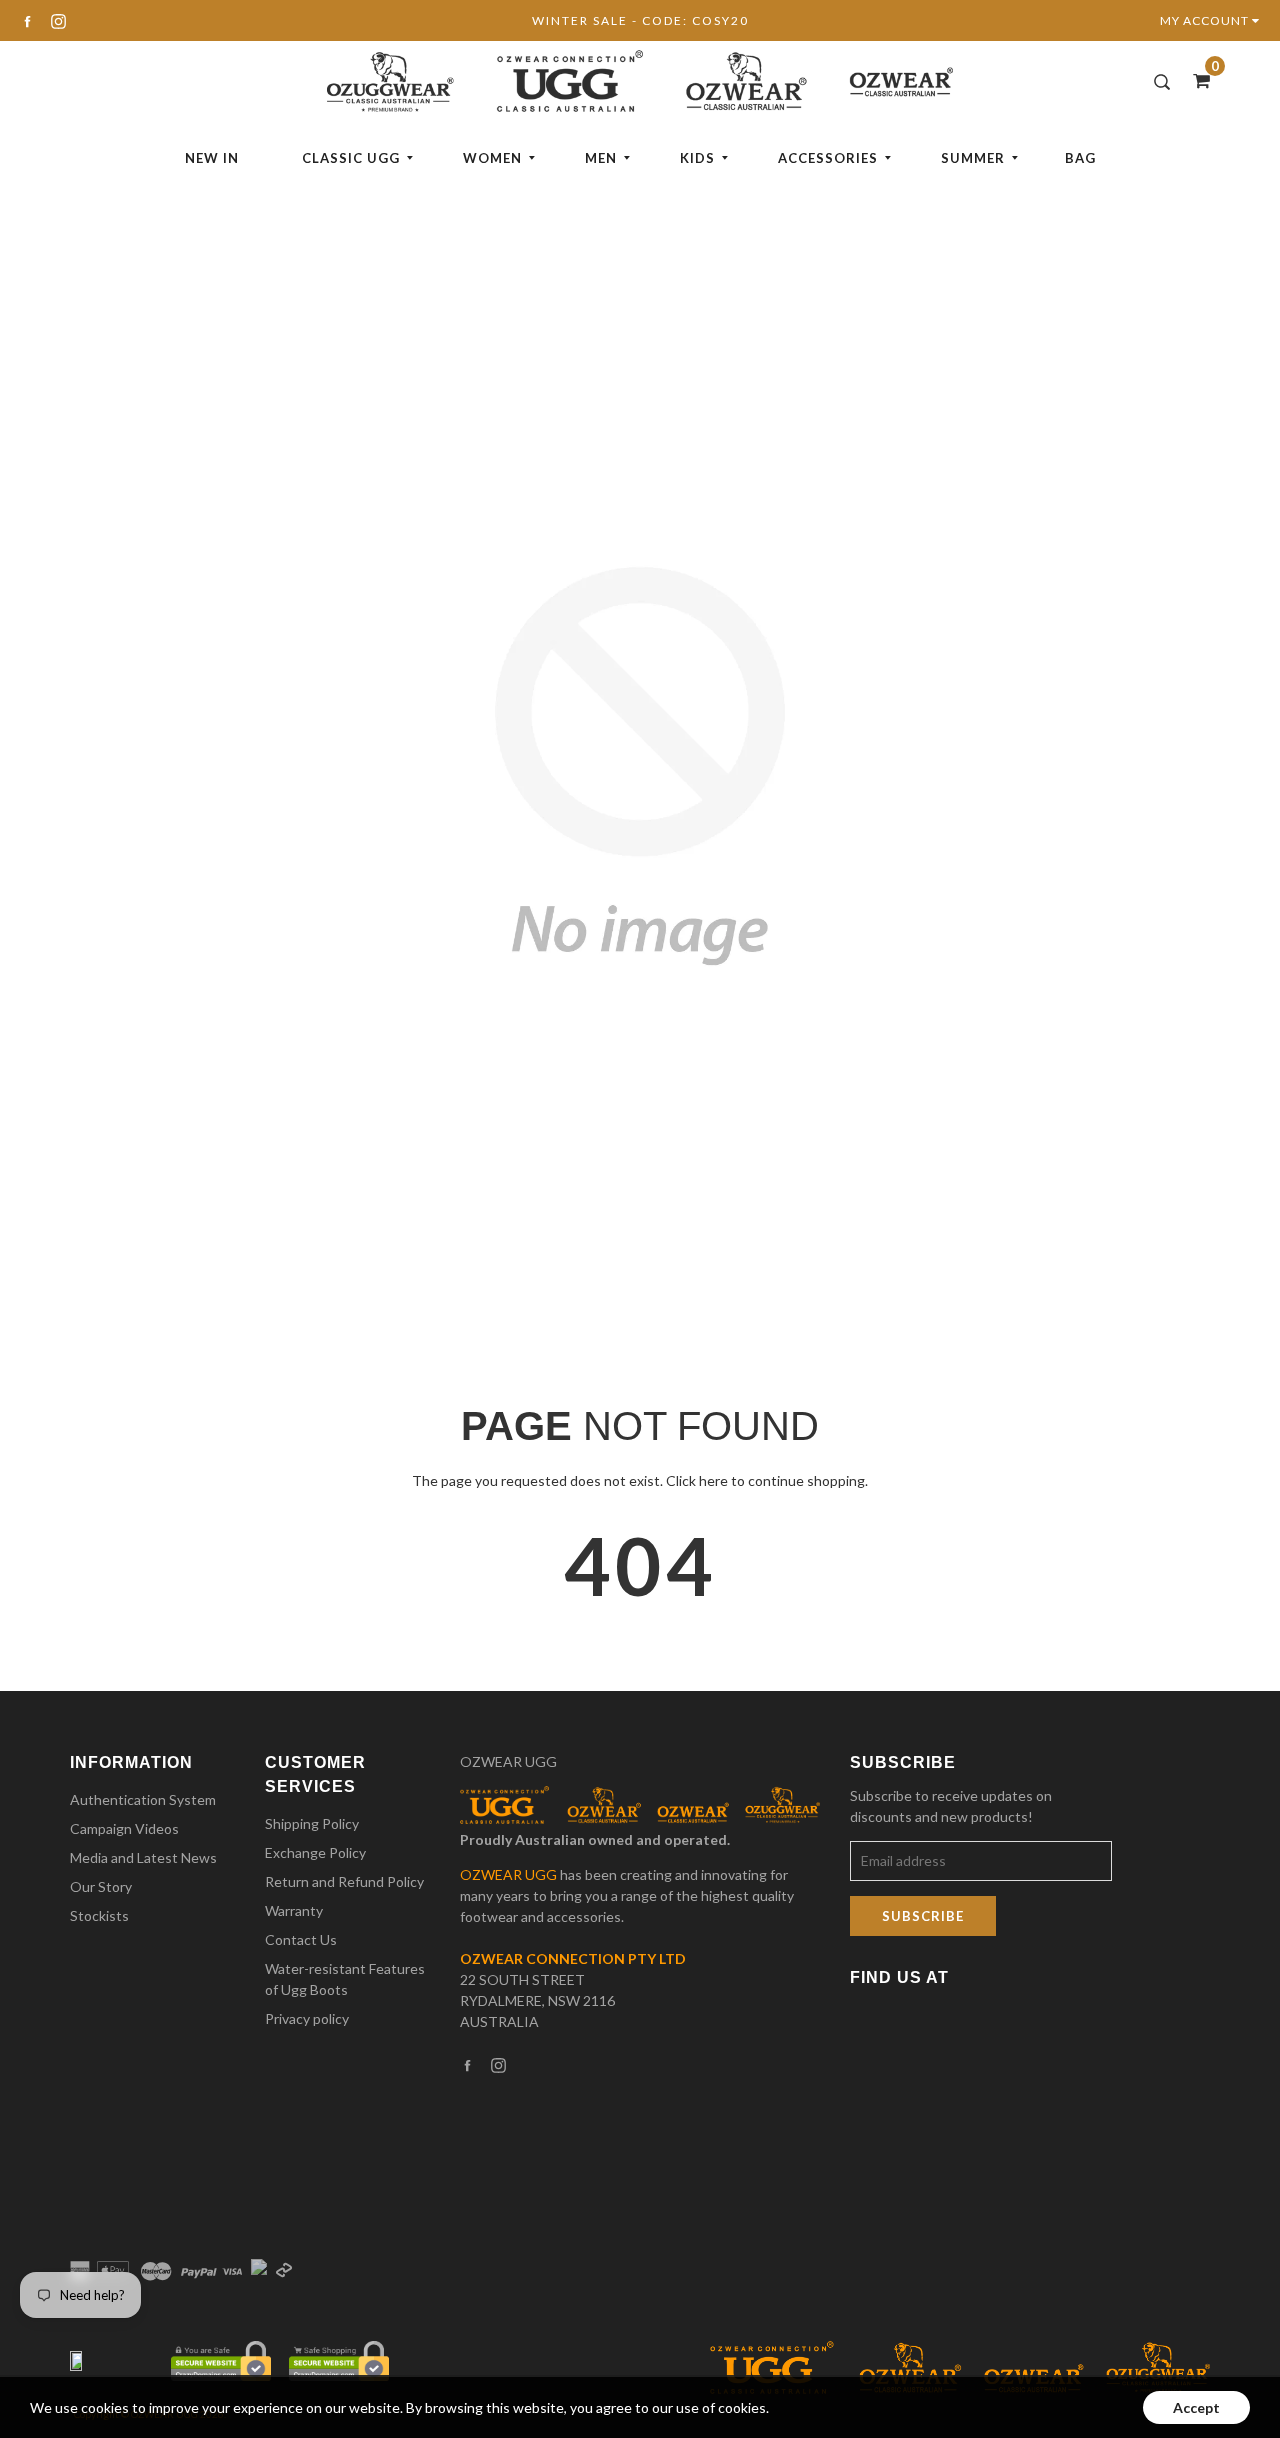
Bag (1080, 158)
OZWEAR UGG (508, 1761)
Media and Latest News (143, 1857)
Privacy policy (307, 2018)
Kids (697, 158)
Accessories (828, 158)
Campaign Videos (124, 1828)
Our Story (101, 1886)
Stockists (99, 1915)
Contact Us (301, 1939)
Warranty (294, 1910)
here (713, 1480)
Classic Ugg (351, 158)
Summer (973, 158)
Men (601, 158)
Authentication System (143, 1799)
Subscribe (923, 1916)
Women (492, 158)
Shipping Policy (312, 1823)
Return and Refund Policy (344, 1881)
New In (212, 158)
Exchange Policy (315, 1852)
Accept (1196, 2407)
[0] (1195, 80)
